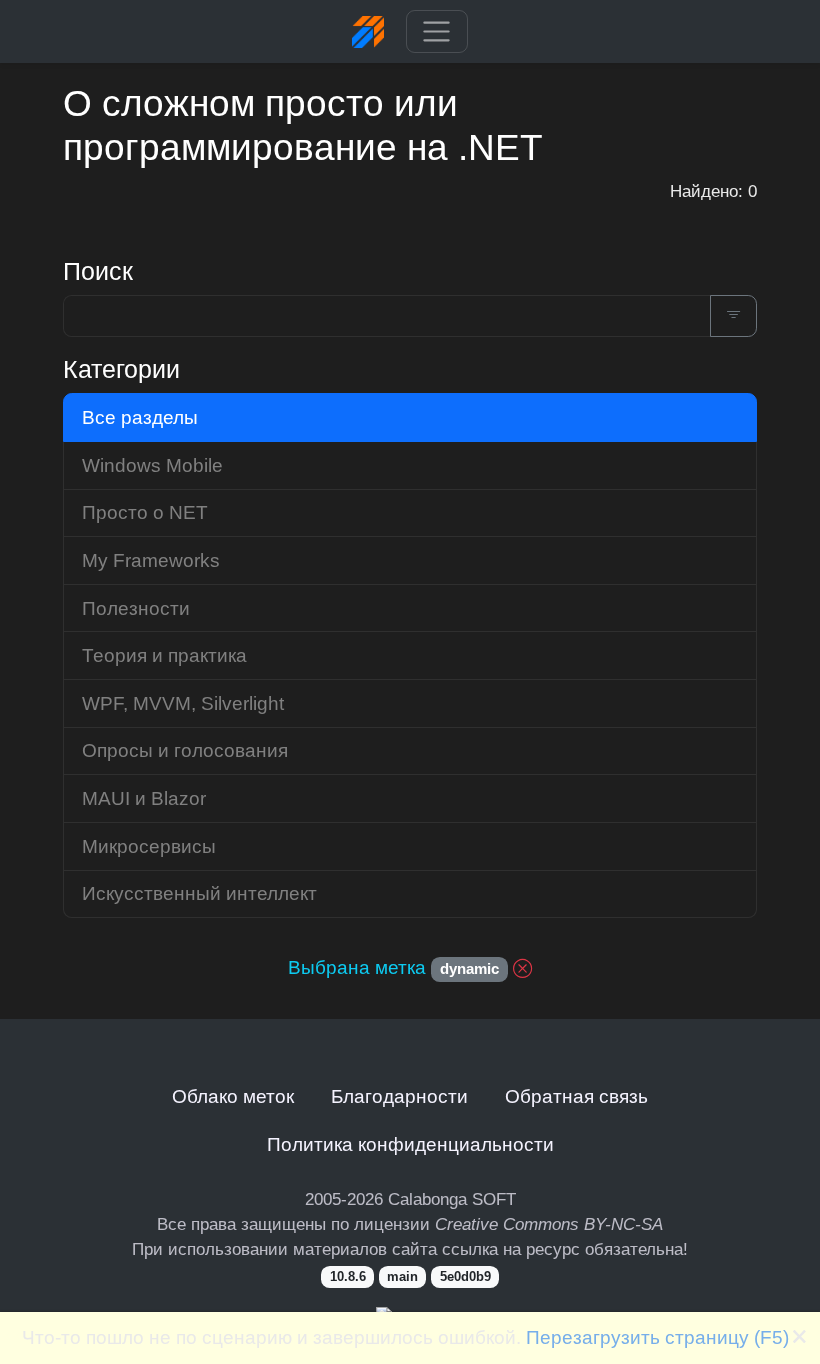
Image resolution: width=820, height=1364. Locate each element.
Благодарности (399, 1096)
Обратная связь (576, 1096)
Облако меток (233, 1096)
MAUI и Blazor (144, 798)
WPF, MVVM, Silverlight (183, 703)
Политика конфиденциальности (410, 1144)
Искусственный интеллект (199, 893)
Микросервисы (149, 846)
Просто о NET (145, 512)
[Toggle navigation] (436, 32)
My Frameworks (151, 560)
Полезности (136, 608)
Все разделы (140, 417)
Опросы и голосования (185, 750)
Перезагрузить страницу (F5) (657, 1337)
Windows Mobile (152, 465)
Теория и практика (164, 655)
